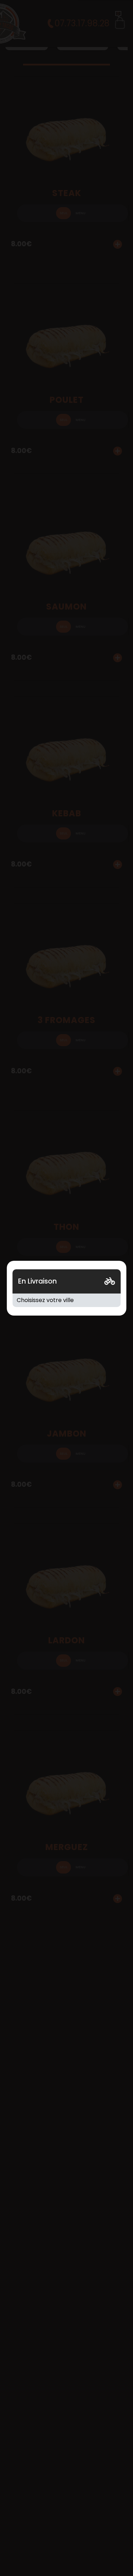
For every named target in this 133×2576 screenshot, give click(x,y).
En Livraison (37, 1281)
